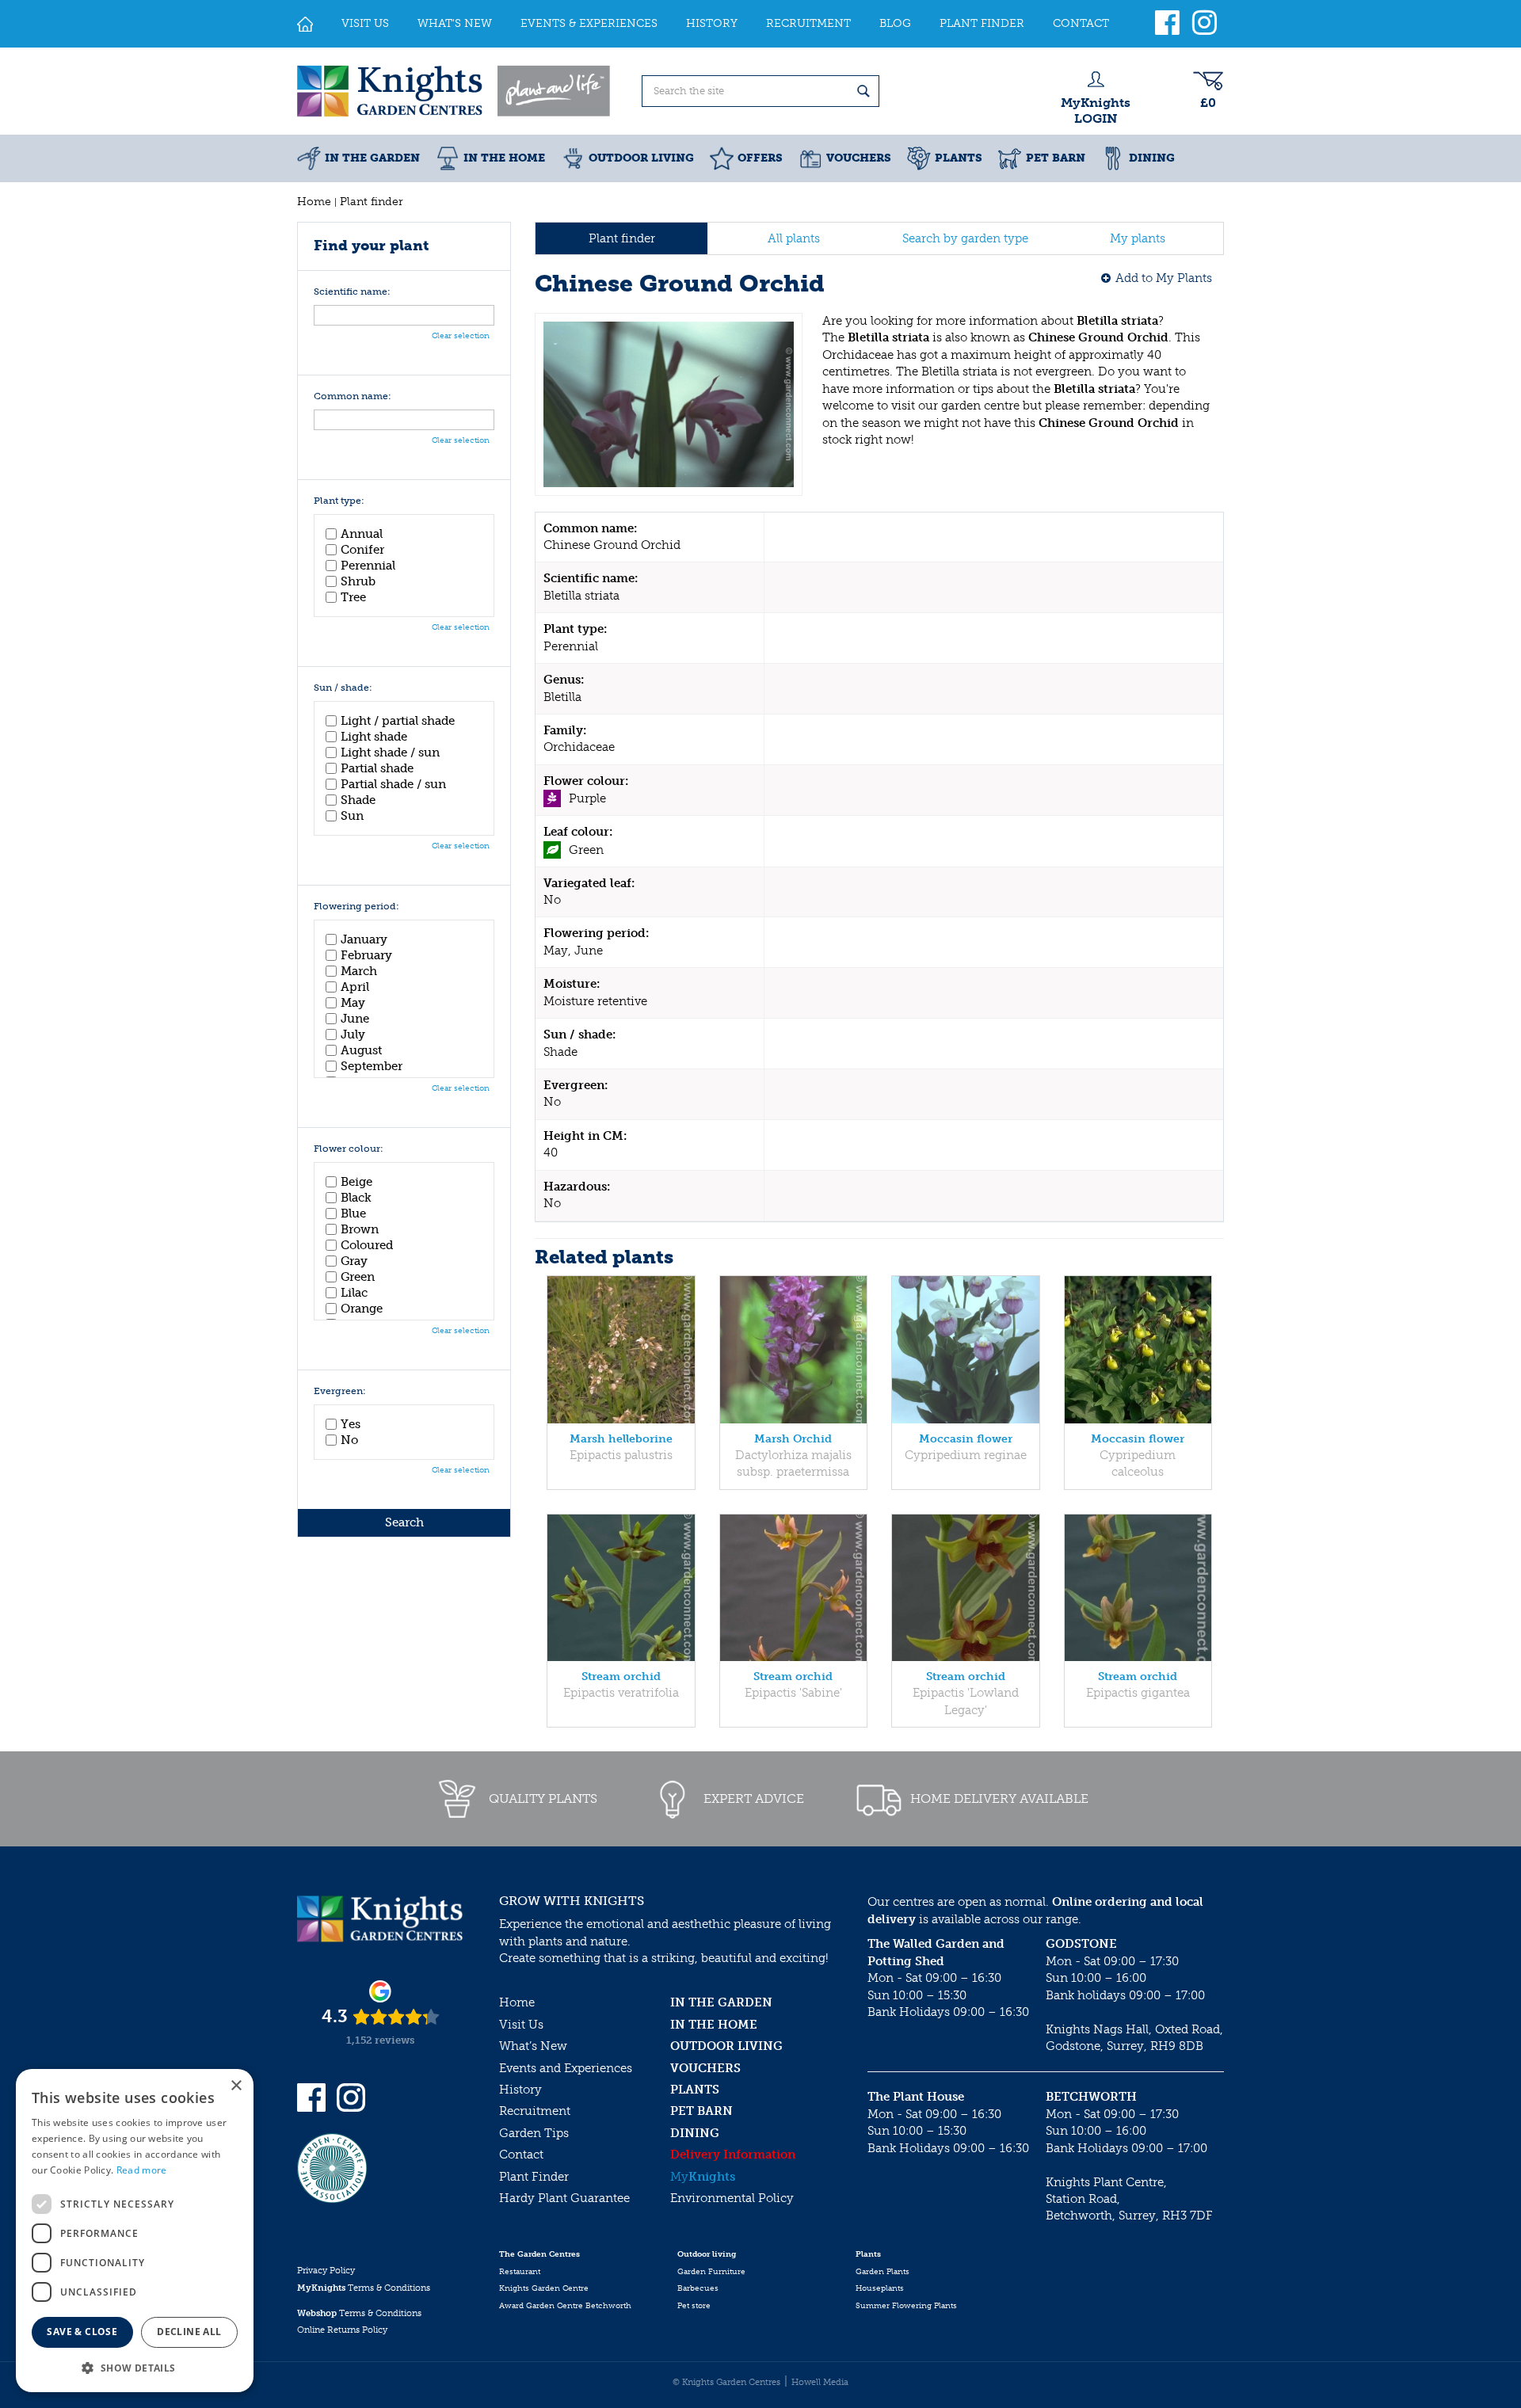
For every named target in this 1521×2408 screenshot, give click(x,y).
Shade (358, 800)
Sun (352, 816)
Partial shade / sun (393, 784)
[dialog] (135, 2231)
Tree (353, 597)
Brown (360, 1229)
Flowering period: (356, 907)
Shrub (358, 581)
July (353, 1034)
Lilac (354, 1293)
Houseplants (880, 2288)
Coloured (367, 1245)
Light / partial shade (398, 721)
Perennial (368, 566)
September (372, 1066)
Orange (362, 1309)
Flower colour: (349, 1149)
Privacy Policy (326, 2271)
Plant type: (339, 501)
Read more (142, 2170)
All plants (794, 238)
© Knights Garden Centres (726, 2382)
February (366, 955)
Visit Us (521, 2025)
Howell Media (820, 2382)
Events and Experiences (566, 2068)
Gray (354, 1261)
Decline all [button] (189, 2332)
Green (358, 1277)
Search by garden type (965, 238)
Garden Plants (882, 2272)
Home (517, 2002)
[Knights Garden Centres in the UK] (455, 91)
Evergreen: (340, 1391)
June (355, 1019)
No (349, 1440)
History (520, 2090)
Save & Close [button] (82, 2332)
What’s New (533, 2046)
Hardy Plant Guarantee (564, 2198)
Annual (362, 534)
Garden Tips (534, 2133)
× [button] (236, 2086)
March (359, 971)
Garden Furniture (711, 2272)
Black (356, 1198)
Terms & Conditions (364, 2288)
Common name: (353, 396)
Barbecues (698, 2288)
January (364, 939)
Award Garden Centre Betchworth (565, 2306)
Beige (356, 1182)
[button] (135, 2367)
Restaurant (520, 2272)
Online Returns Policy (342, 2330)
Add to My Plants (1164, 278)
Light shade (374, 737)
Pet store (694, 2306)
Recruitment (535, 2111)
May (353, 1003)
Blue (353, 1214)
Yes (351, 1424)
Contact (521, 2155)
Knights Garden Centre (544, 2288)
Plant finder (622, 238)
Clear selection (461, 336)
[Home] (305, 24)
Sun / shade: (343, 688)
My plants (1138, 238)
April (355, 987)
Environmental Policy (732, 2198)
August (361, 1050)
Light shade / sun (390, 752)
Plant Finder (534, 2177)
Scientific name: (352, 292)
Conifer (362, 550)
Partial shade (377, 768)
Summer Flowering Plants (906, 2306)
